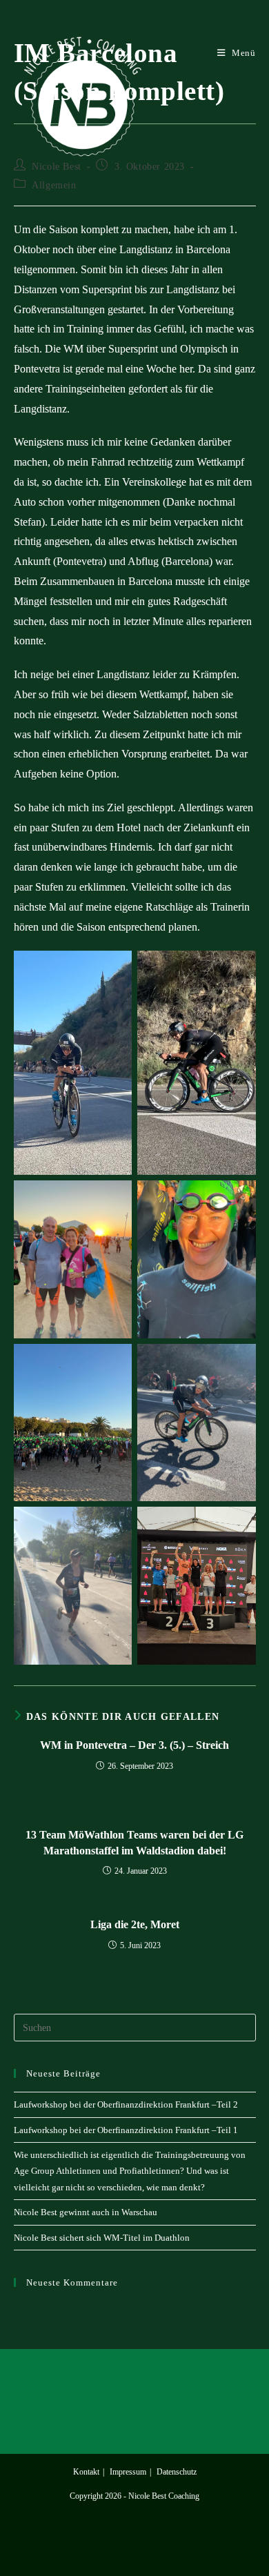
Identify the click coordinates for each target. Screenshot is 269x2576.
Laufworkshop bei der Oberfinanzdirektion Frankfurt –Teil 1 (126, 2130)
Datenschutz (177, 2472)
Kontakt (86, 2472)
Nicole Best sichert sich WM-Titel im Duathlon (102, 2238)
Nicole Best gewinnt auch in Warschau (86, 2212)
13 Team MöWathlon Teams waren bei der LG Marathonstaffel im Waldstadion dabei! (134, 1842)
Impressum (128, 2472)
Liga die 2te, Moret (135, 1924)
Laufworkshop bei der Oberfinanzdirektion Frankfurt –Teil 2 (126, 2104)
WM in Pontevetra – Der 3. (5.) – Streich (134, 1745)
